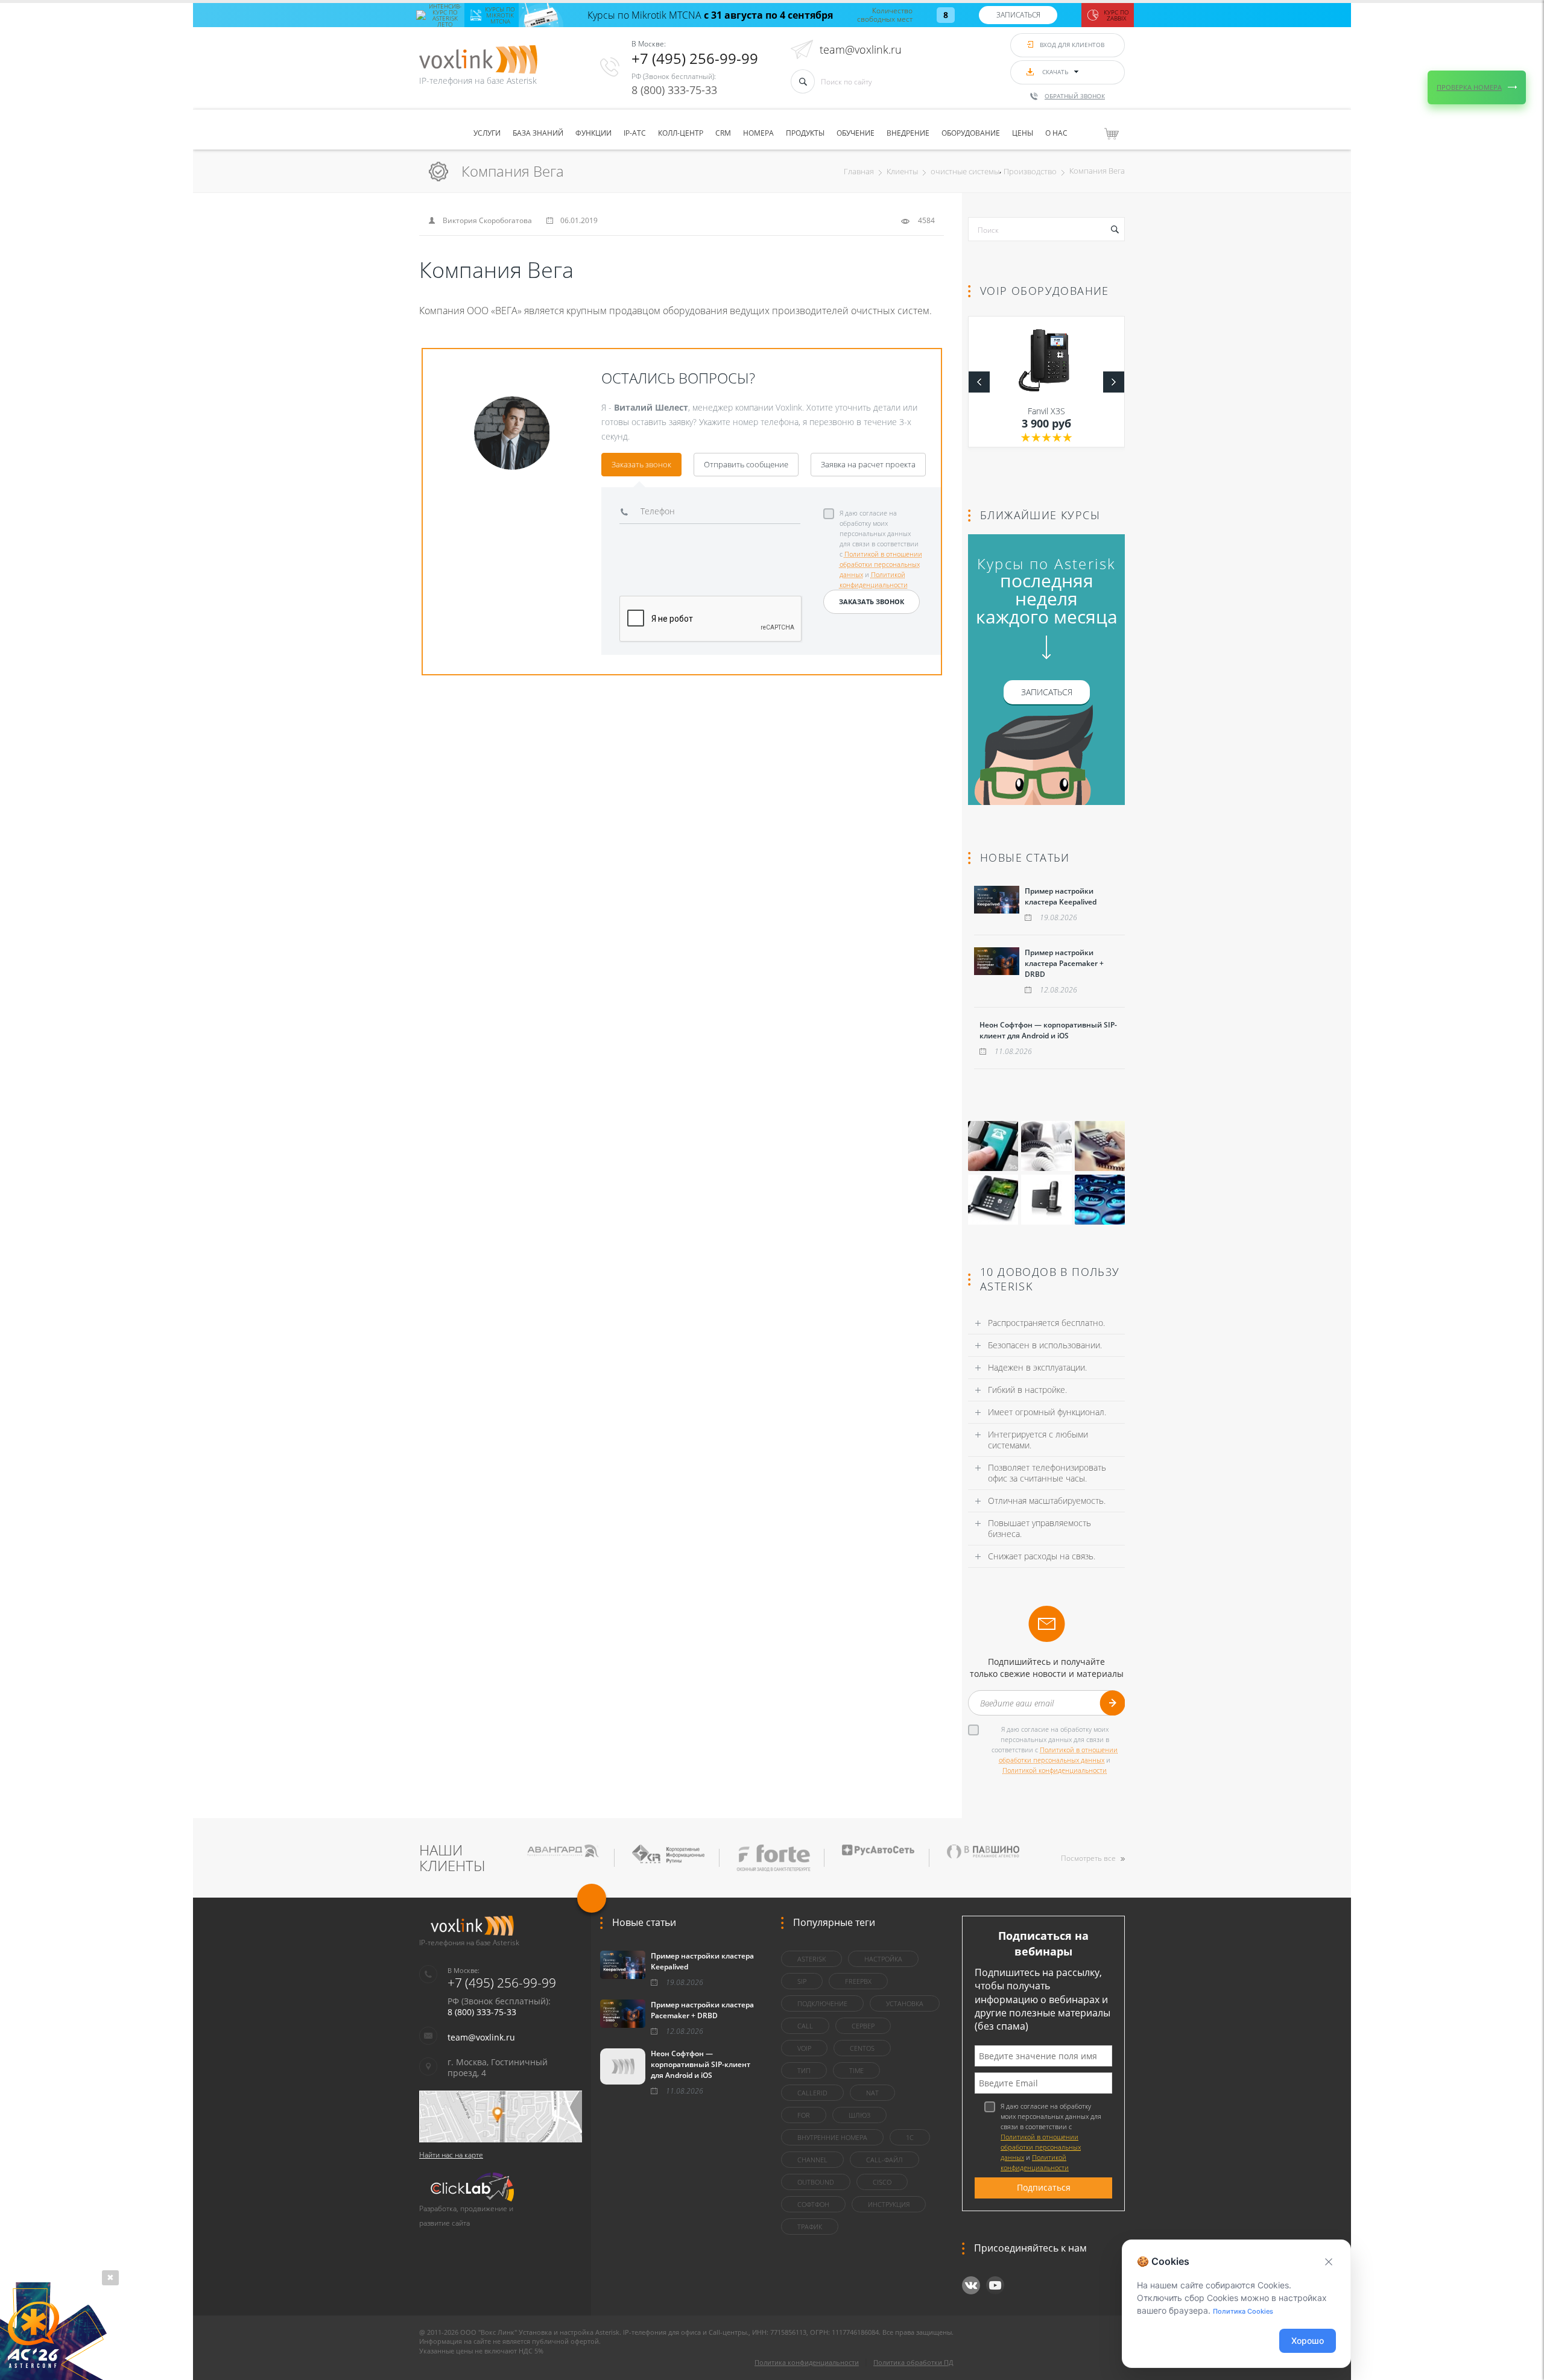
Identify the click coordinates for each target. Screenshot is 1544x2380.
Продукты (805, 133)
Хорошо (1308, 2341)
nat (872, 2093)
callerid (812, 2093)
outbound (816, 2182)
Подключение (822, 2003)
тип (804, 2070)
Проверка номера (1469, 87)
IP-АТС (635, 133)
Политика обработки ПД (913, 2362)
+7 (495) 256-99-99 (695, 58)
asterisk (812, 1959)
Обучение (856, 133)
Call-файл (884, 2160)
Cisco (882, 2182)
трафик (810, 2227)
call (805, 2026)
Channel (812, 2160)
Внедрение (908, 133)
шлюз (859, 2115)
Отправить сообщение (746, 464)
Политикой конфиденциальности (1055, 1770)
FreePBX (858, 1981)
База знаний (538, 133)
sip (802, 1981)
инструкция (889, 2204)
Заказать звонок (641, 464)
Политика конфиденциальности (807, 2362)
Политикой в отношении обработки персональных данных (881, 564)
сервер (863, 2026)
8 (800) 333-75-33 (674, 90)
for (804, 2115)
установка (905, 2003)
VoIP (804, 2048)
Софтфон (813, 2204)
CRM (723, 133)
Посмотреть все (1088, 1858)
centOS (862, 2048)
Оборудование (971, 133)
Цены (1023, 133)
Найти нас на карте (451, 2155)
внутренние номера (832, 2137)
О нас (1056, 133)
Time (856, 2070)
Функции (593, 133)
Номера (758, 133)
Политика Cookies (1243, 2311)
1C (910, 2137)
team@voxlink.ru (861, 49)
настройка (883, 1959)
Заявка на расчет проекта (868, 464)
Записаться (1018, 15)
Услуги (487, 133)
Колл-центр (681, 133)
